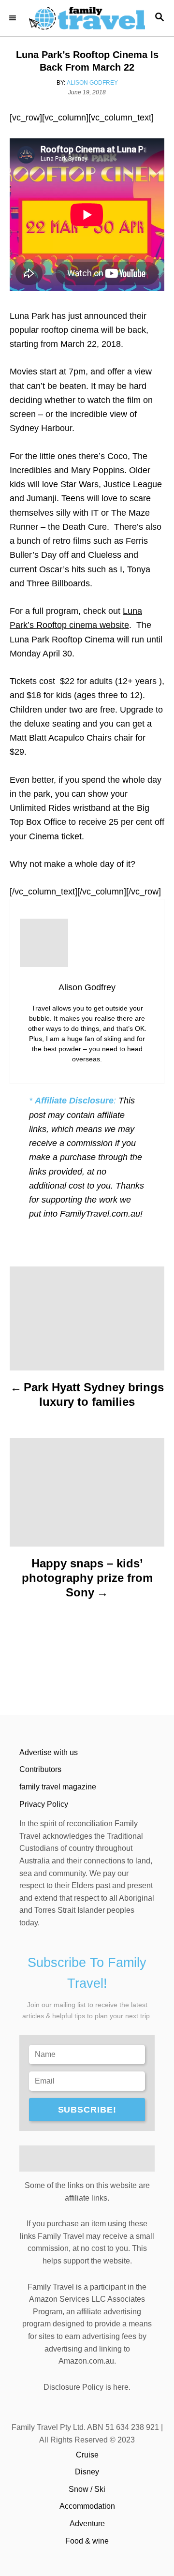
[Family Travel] (87, 18)
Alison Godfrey (92, 83)
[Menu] (14, 18)
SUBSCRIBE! (87, 2110)
